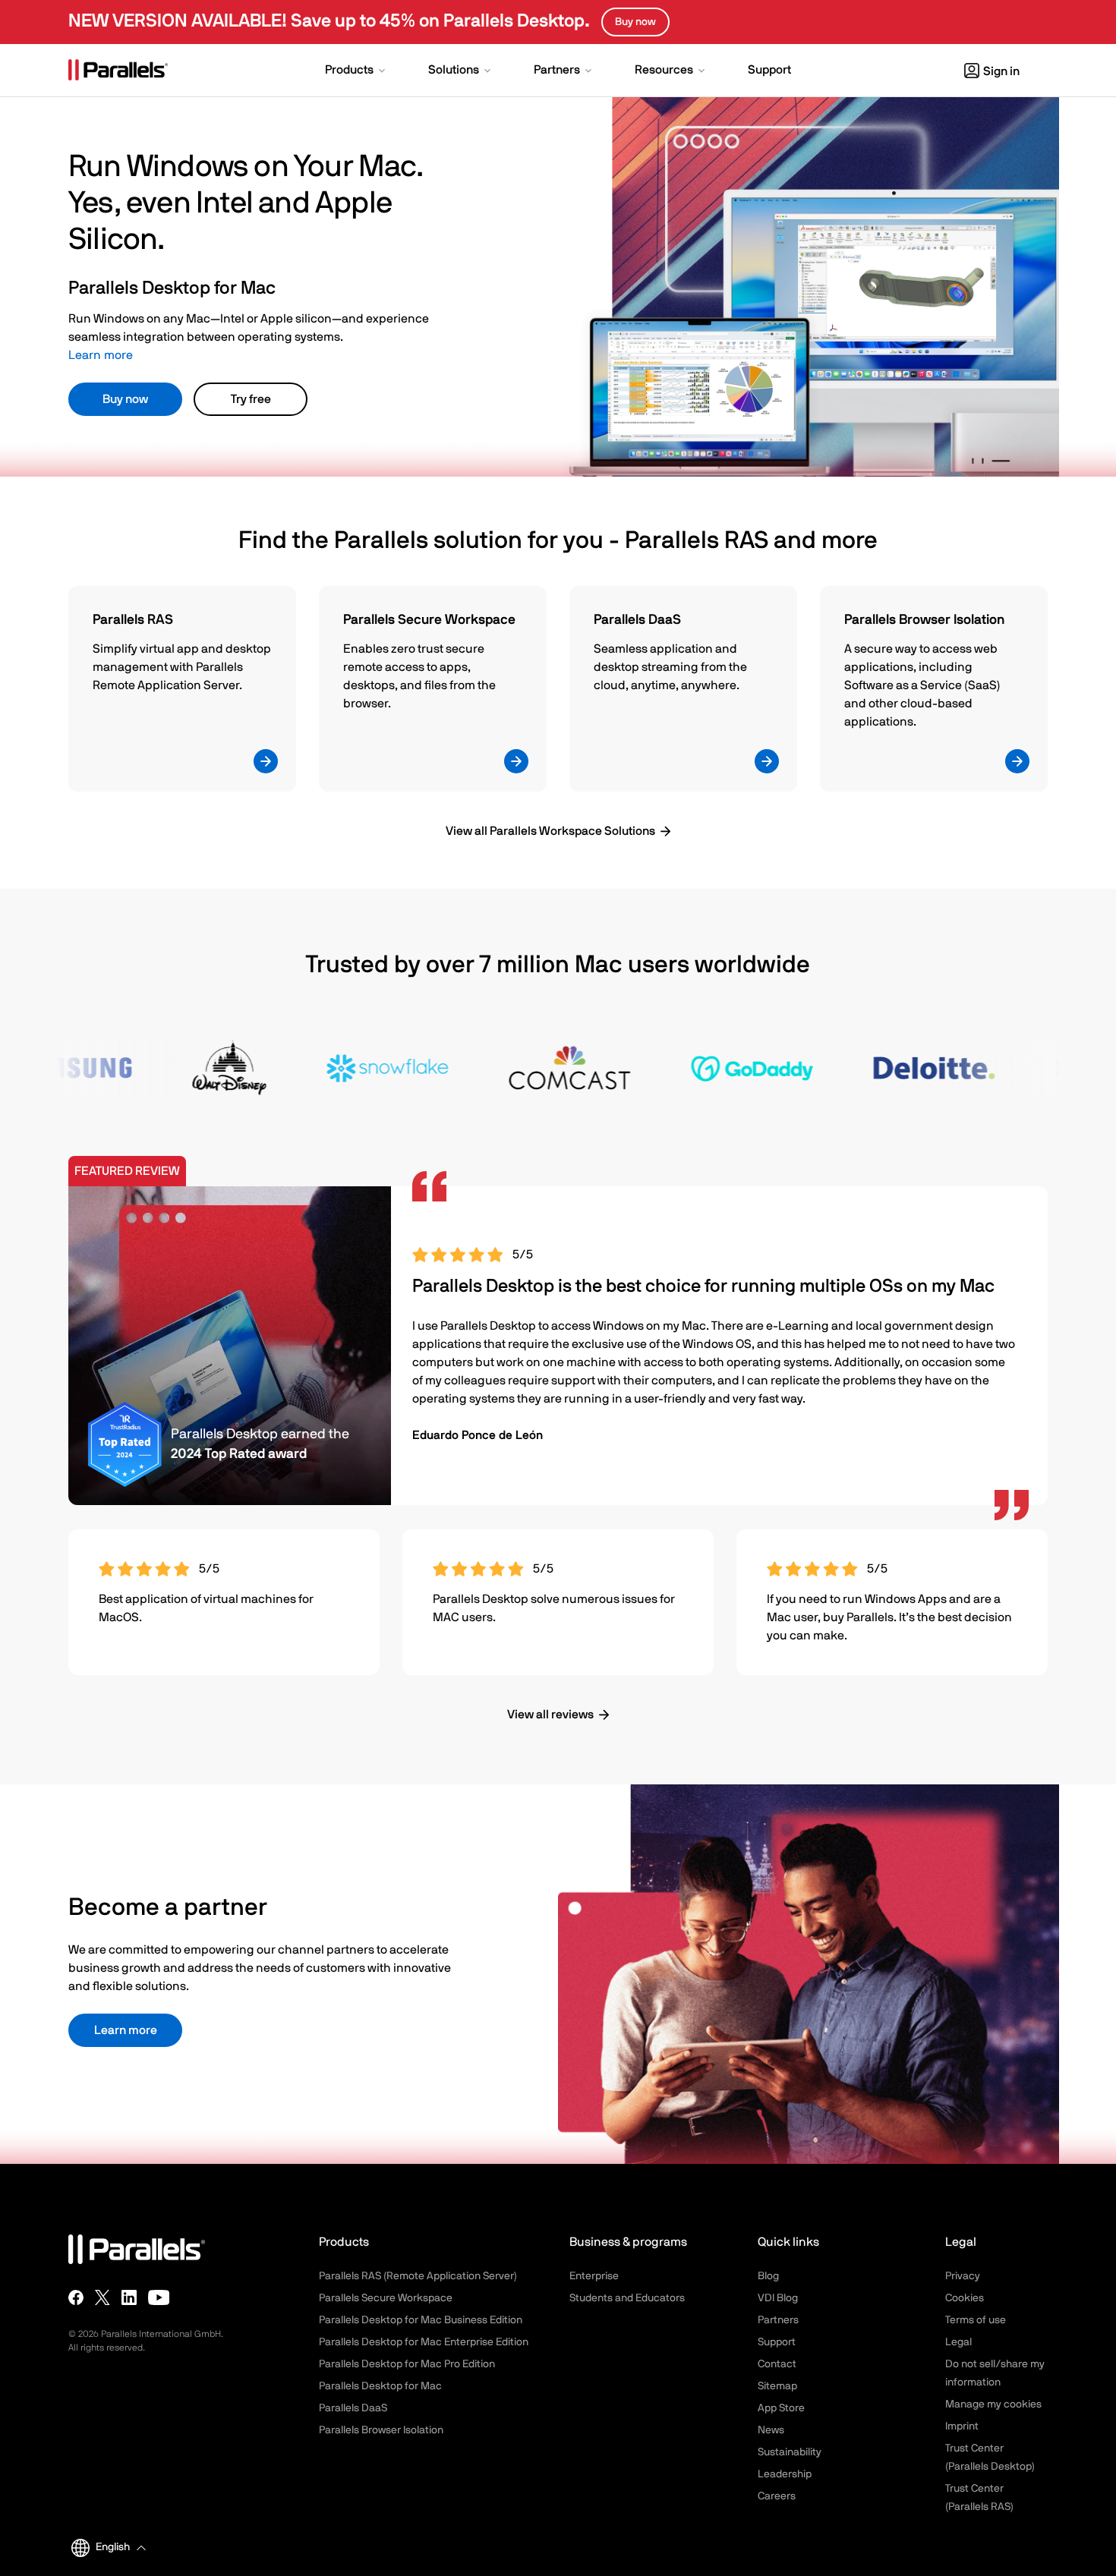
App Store (781, 2408)
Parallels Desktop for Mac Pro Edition (407, 2364)
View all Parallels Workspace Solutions (550, 831)
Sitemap (777, 2386)
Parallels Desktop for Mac (380, 2386)
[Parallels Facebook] (76, 2297)
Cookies (965, 2298)
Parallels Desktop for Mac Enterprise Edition (424, 2342)
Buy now (125, 399)
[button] (356, 71)
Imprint (962, 2426)
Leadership (785, 2474)
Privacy (963, 2276)
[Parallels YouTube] (159, 2297)
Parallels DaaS (353, 2408)
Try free (251, 399)
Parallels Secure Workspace (386, 2298)
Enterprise (594, 2276)
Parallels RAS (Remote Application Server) (418, 2276)
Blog (768, 2276)
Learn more (101, 355)
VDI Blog (778, 2298)
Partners (778, 2320)
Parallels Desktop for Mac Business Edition (421, 2320)
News (771, 2430)
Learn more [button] (126, 2030)
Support (777, 2342)
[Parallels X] (102, 2297)
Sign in (1001, 71)
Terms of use (976, 2320)
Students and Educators (627, 2298)
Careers (777, 2496)
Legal (958, 2342)
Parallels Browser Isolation (381, 2430)
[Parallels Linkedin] (129, 2297)
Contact (777, 2364)
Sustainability (790, 2452)
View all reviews (550, 1715)
